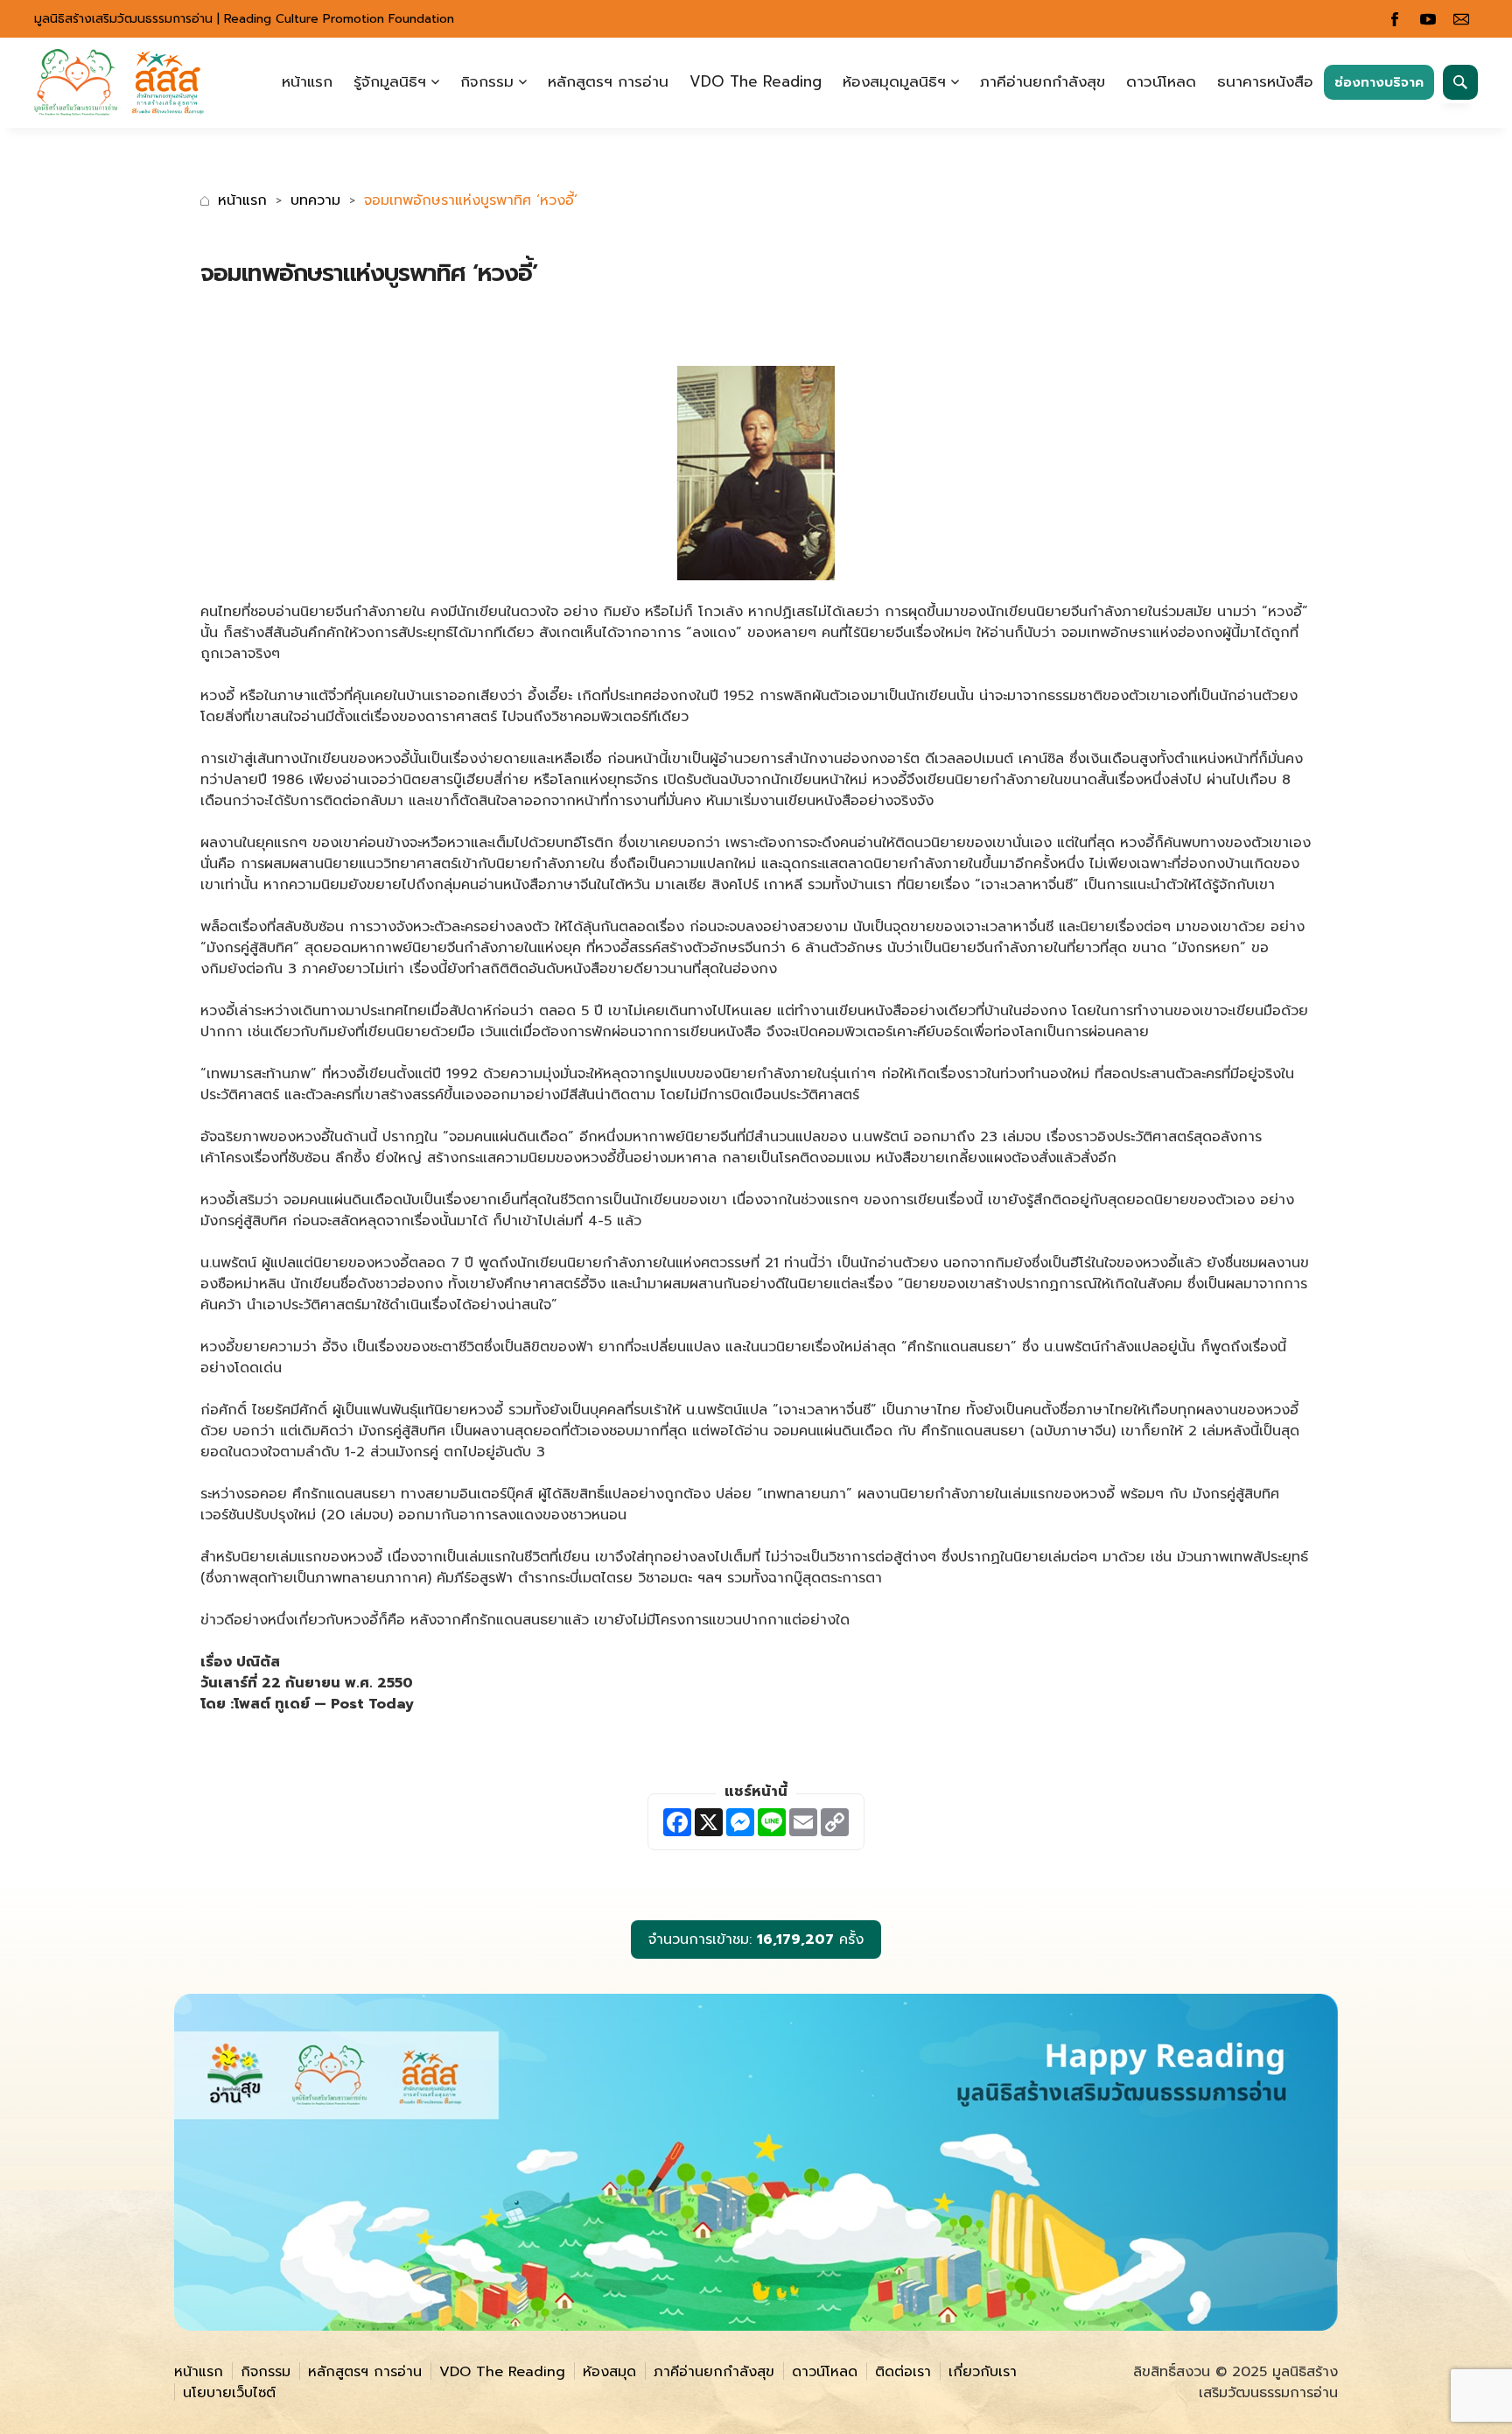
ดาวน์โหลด (1161, 81)
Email (1461, 19)
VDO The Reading (756, 81)
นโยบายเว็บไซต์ (229, 2393)
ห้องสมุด (609, 2372)
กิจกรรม (487, 81)
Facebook (1395, 19)
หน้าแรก (307, 81)
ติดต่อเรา (903, 2372)
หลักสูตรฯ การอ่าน (608, 81)
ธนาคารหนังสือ (1265, 81)
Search (1460, 82)
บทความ (315, 200)
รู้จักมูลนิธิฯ (390, 81)
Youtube (1428, 19)
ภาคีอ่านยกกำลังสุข (1043, 81)
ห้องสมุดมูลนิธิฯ (894, 81)
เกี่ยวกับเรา (983, 2372)
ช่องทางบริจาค (1379, 82)
